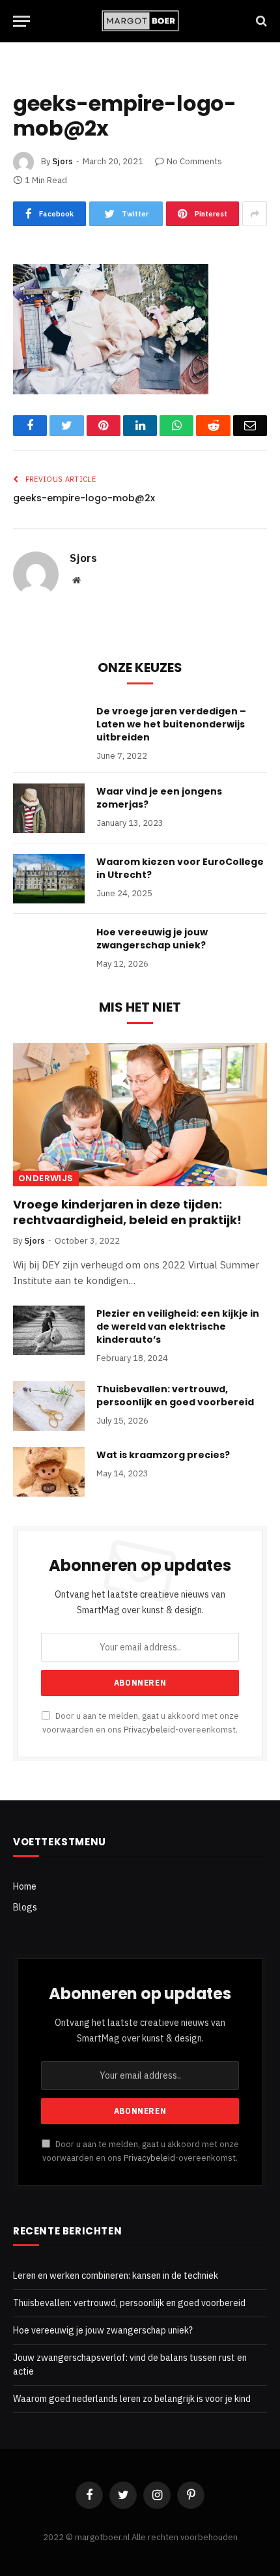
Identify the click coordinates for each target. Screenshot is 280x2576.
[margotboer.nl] (140, 21)
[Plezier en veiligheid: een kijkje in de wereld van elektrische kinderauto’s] (49, 1330)
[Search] (260, 21)
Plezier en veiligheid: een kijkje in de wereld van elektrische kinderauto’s (178, 1326)
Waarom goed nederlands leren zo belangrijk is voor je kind (132, 2399)
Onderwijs (46, 1178)
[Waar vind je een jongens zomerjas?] (49, 808)
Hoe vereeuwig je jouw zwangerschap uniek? (152, 939)
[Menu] (21, 21)
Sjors (63, 161)
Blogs (25, 1907)
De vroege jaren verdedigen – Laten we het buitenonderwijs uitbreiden (171, 724)
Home (25, 1886)
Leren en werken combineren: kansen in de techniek (116, 2276)
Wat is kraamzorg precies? (163, 1455)
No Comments (194, 161)
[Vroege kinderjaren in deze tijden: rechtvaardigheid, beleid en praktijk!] (140, 1114)
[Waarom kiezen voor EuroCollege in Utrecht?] (49, 879)
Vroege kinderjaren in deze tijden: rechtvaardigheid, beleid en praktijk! (127, 1212)
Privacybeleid (149, 1729)
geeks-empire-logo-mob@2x (84, 498)
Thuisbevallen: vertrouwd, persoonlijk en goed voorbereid (175, 1396)
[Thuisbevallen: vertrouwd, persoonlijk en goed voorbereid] (49, 1406)
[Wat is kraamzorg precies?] (49, 1472)
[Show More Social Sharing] (255, 214)
